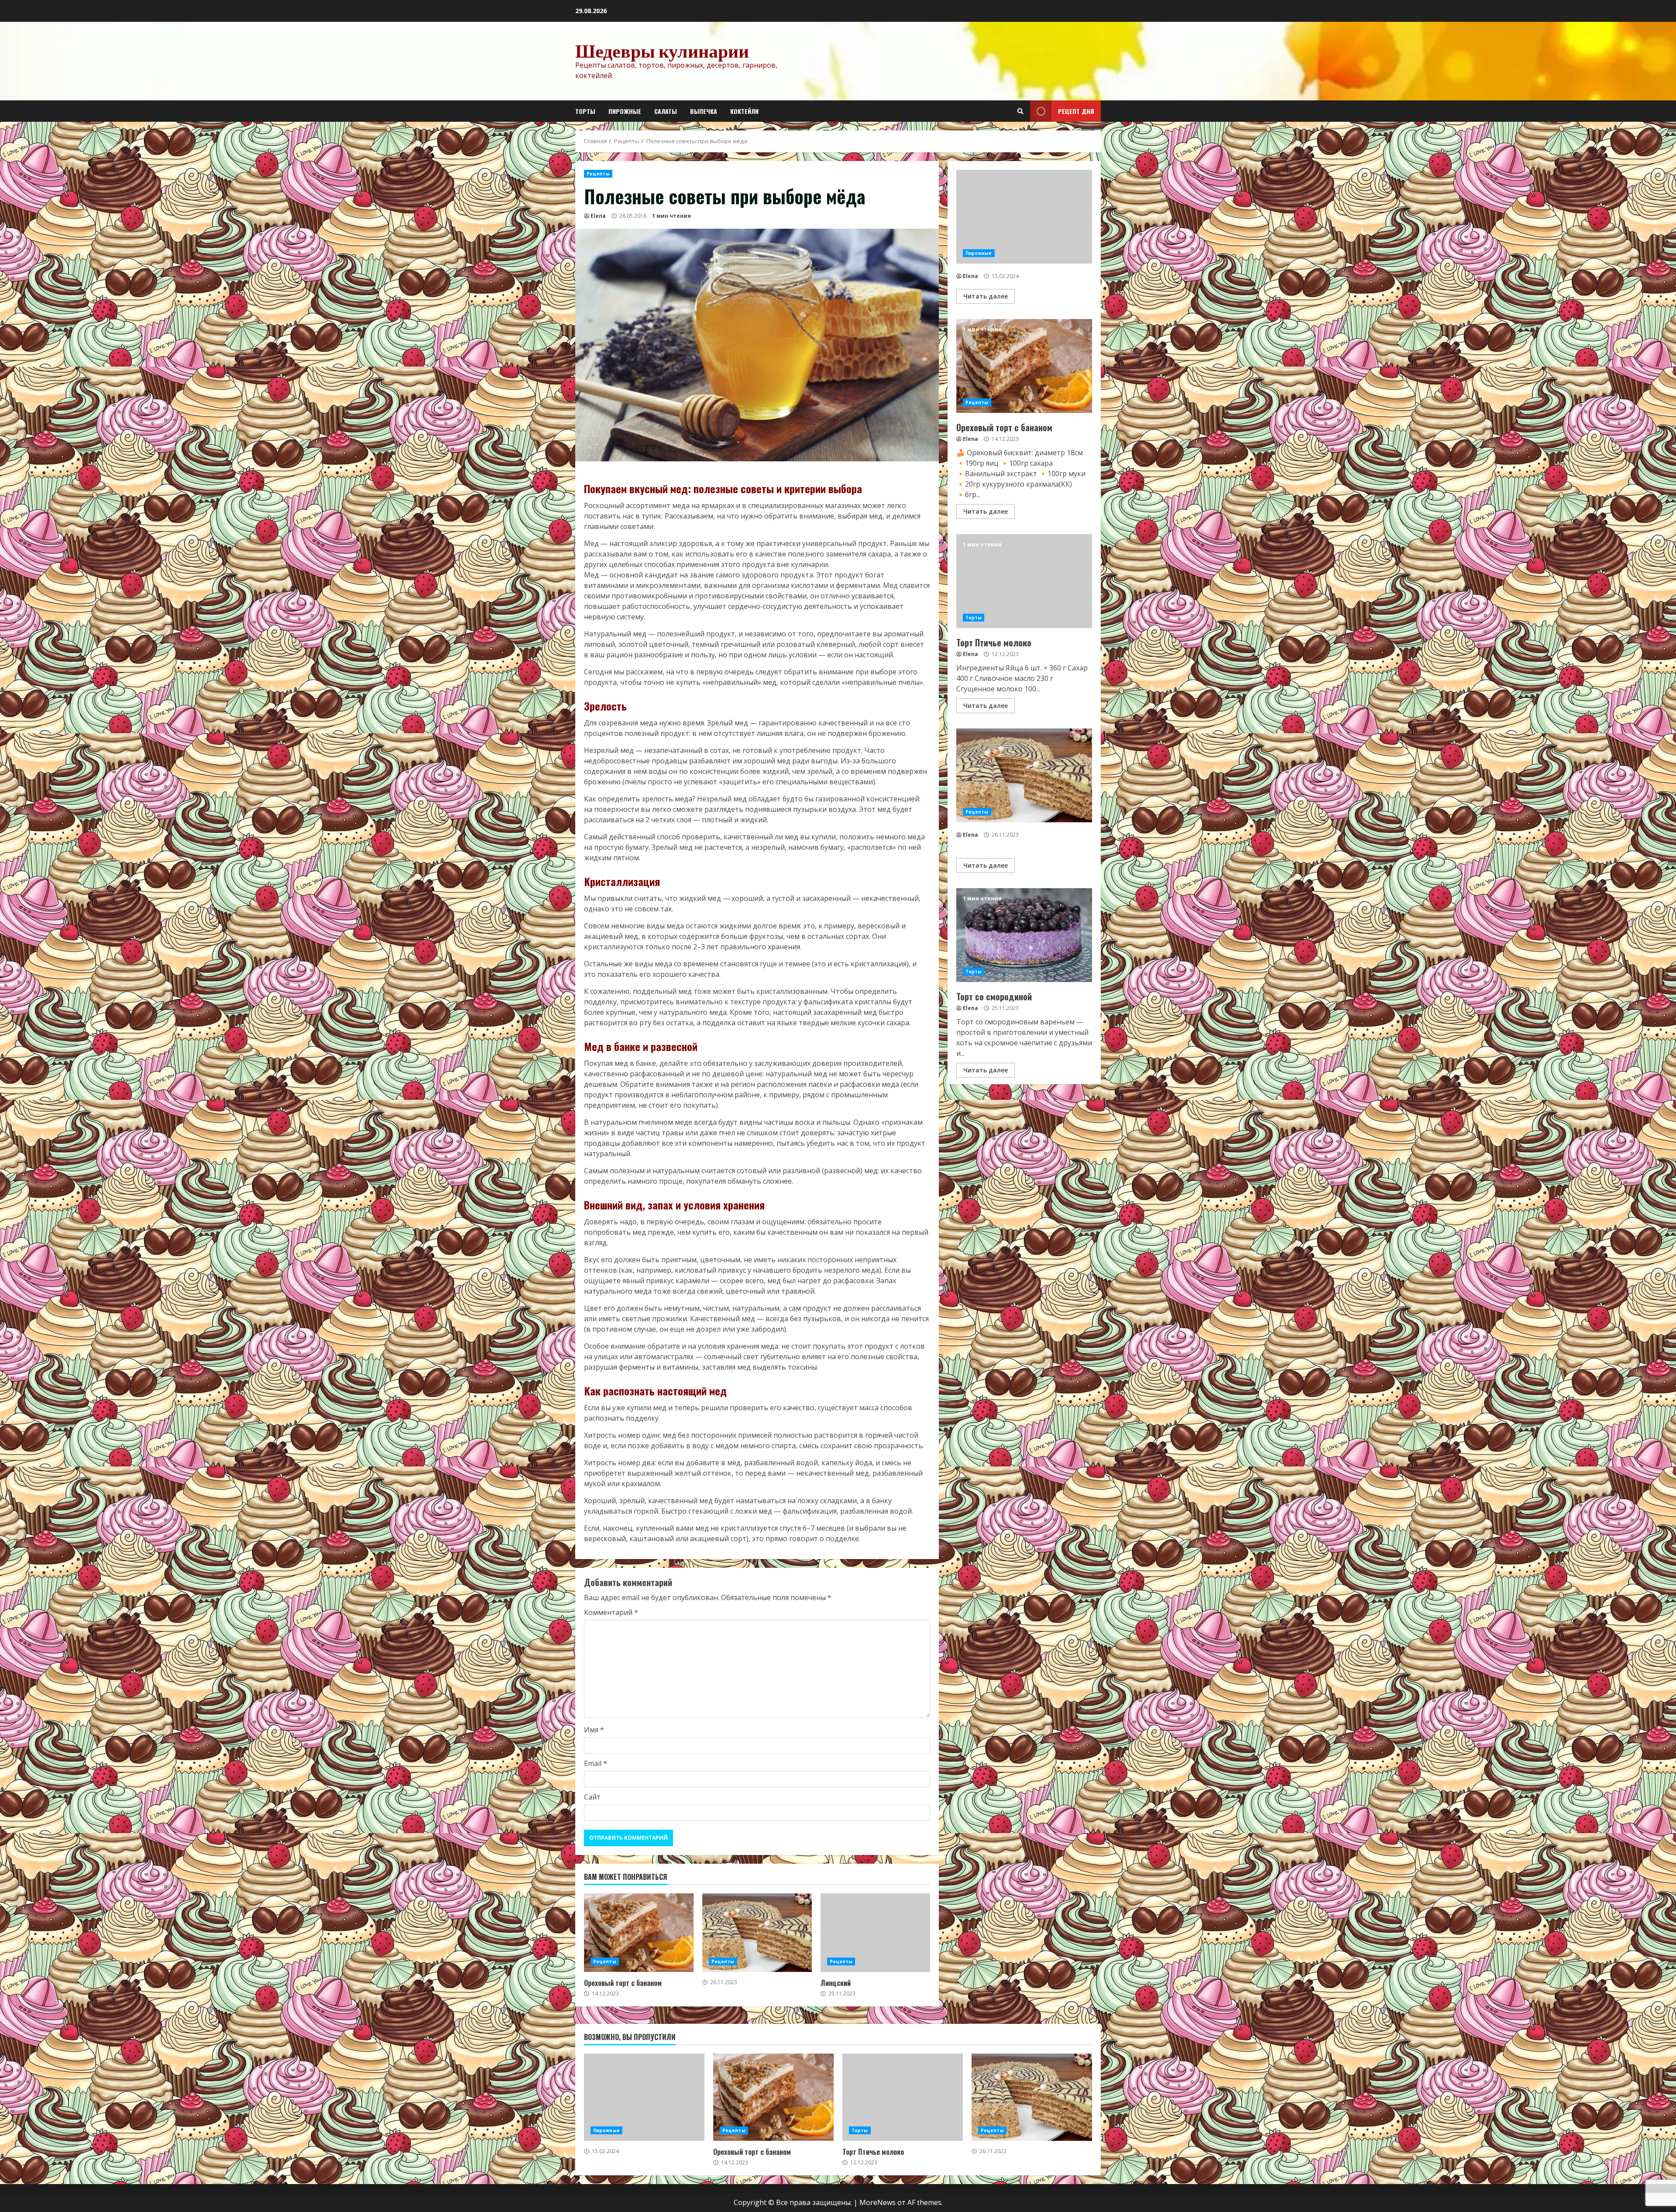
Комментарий (611, 1612)
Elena (598, 216)
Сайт (592, 1797)
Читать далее (986, 296)
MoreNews (877, 2202)
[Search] (1020, 111)
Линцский (875, 1933)
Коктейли (744, 111)
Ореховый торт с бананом (639, 1933)
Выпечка (704, 111)
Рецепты (598, 174)
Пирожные (625, 111)
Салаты (666, 111)
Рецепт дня (1076, 111)
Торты (585, 111)
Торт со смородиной (1024, 935)
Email (596, 1763)
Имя (594, 1730)
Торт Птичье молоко (1024, 581)
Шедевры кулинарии (662, 51)
